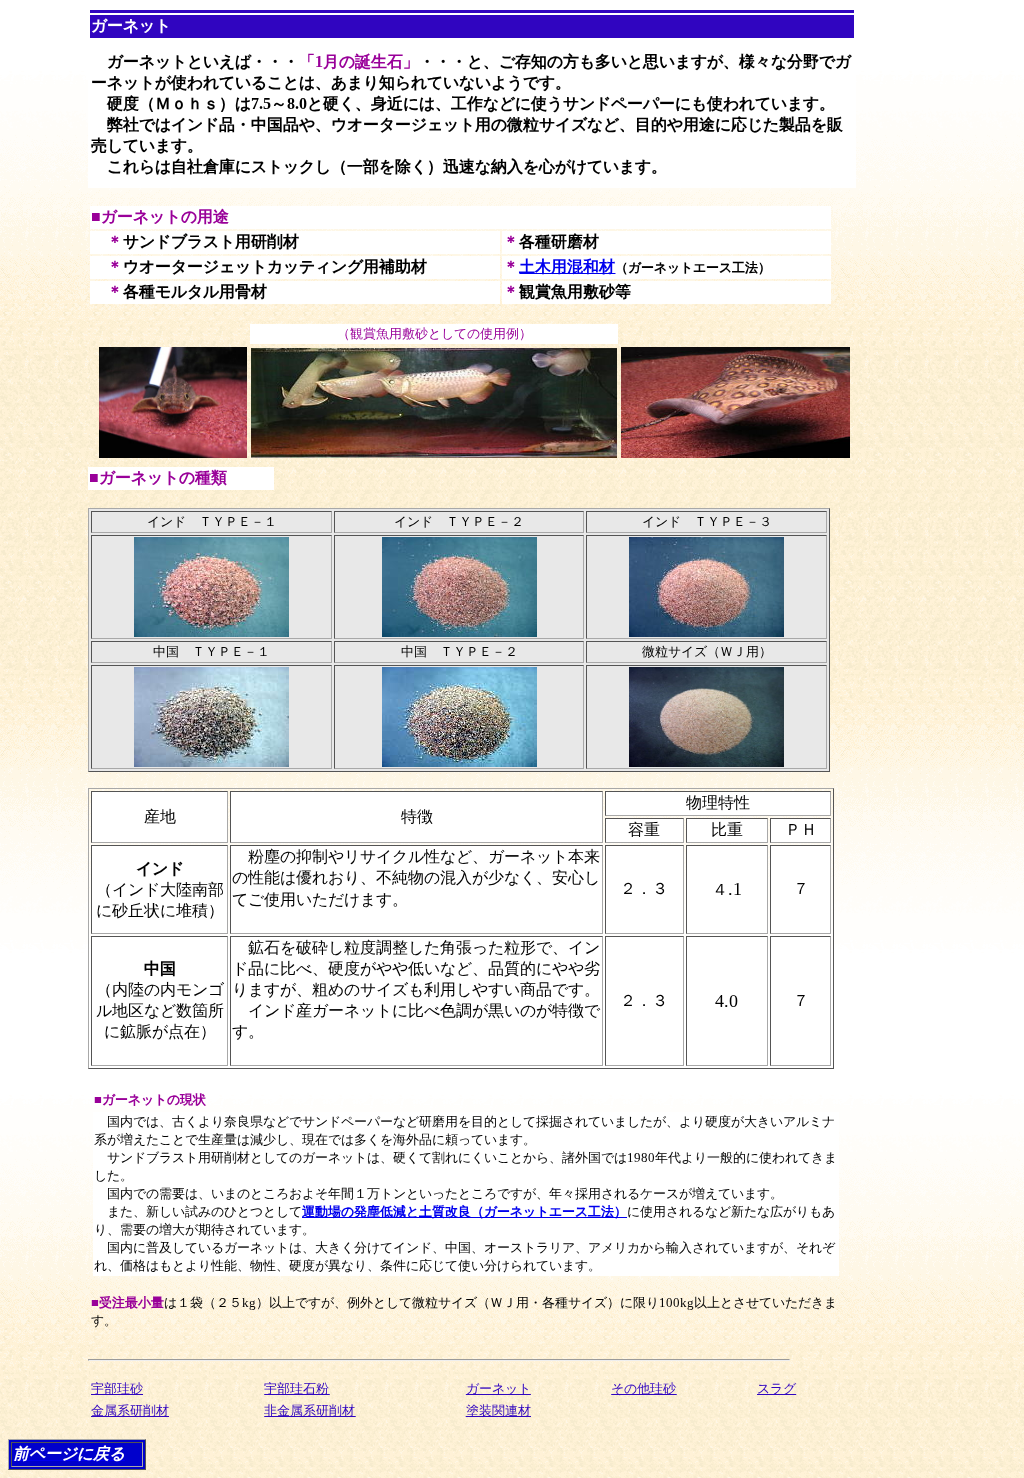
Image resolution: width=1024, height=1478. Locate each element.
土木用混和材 (567, 266)
